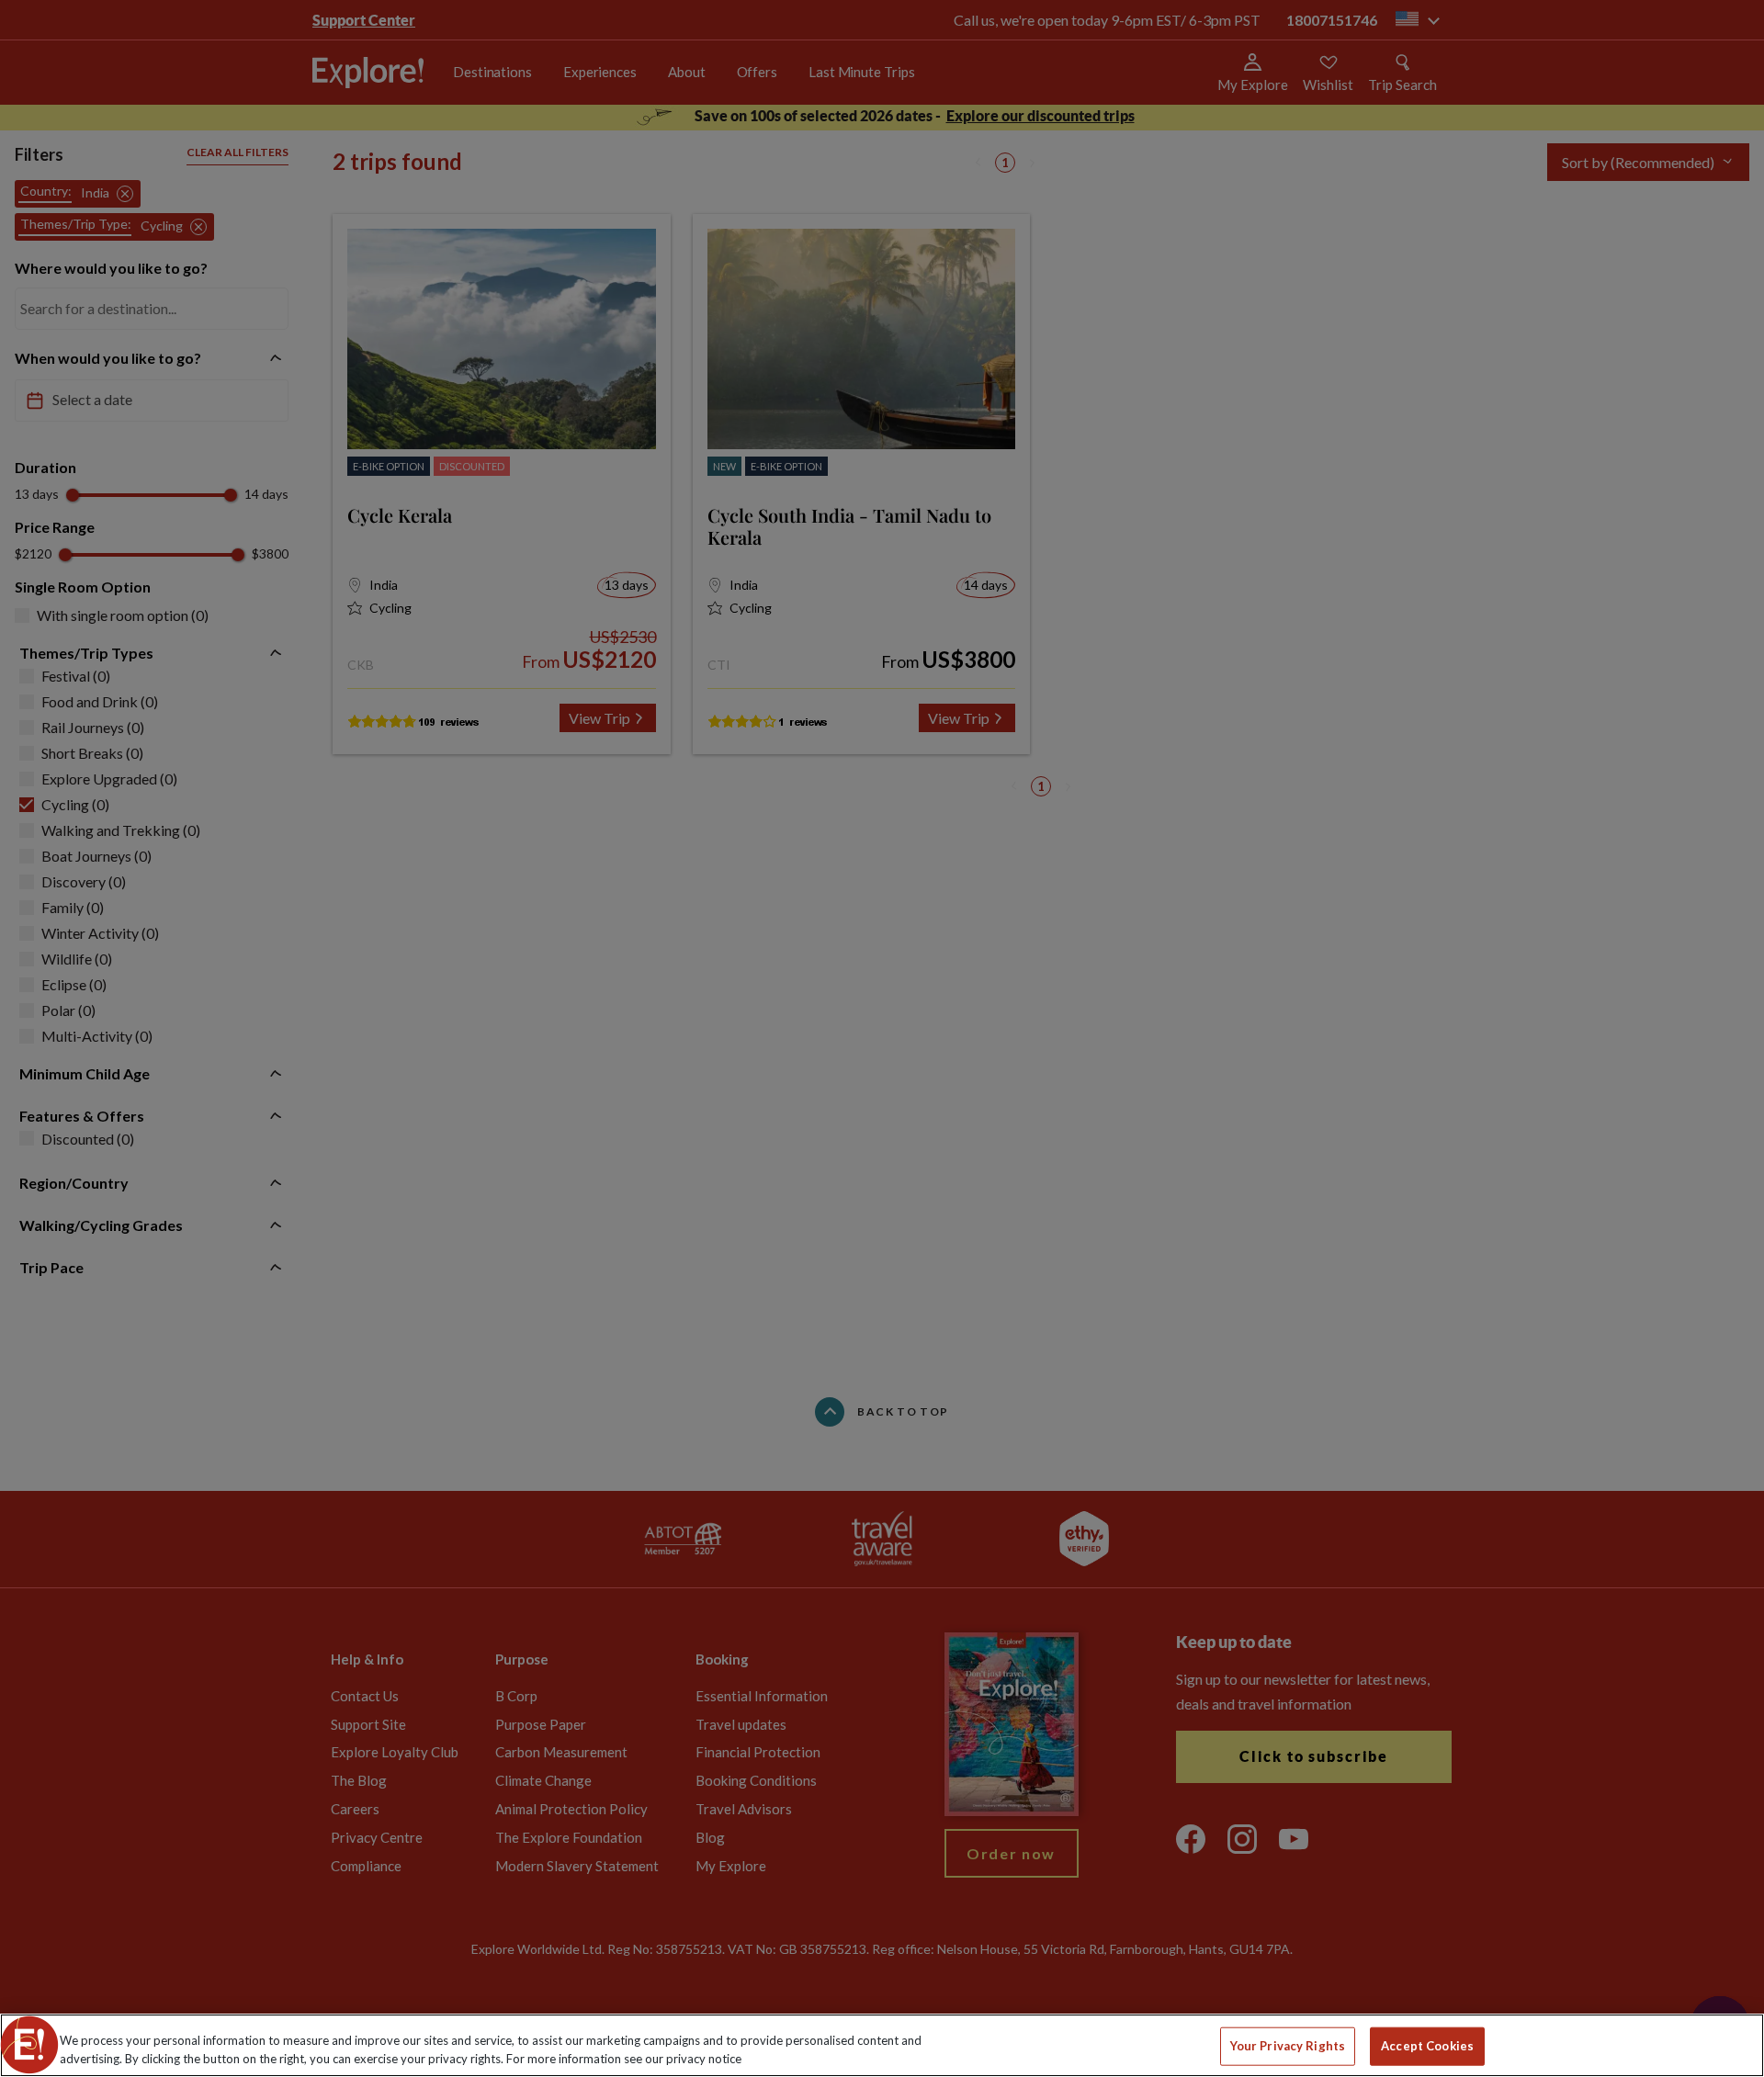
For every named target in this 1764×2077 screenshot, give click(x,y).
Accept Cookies (1427, 2046)
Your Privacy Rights (1288, 2046)
